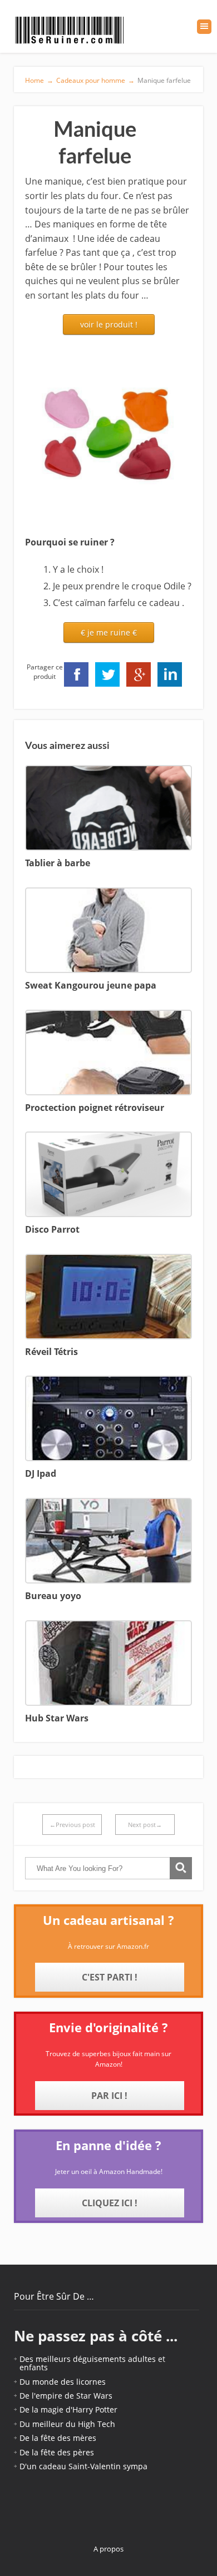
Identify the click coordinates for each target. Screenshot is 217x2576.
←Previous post (72, 1825)
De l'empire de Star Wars (66, 2396)
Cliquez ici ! (110, 2203)
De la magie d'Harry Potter (68, 2409)
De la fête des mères (58, 2438)
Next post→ (145, 1825)
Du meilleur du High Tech (67, 2424)
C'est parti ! (110, 1977)
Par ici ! (109, 2096)
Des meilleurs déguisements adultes (88, 2359)
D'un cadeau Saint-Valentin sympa (83, 2466)
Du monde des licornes (63, 2382)
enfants (34, 2367)
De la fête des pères (57, 2452)
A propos (108, 2549)
